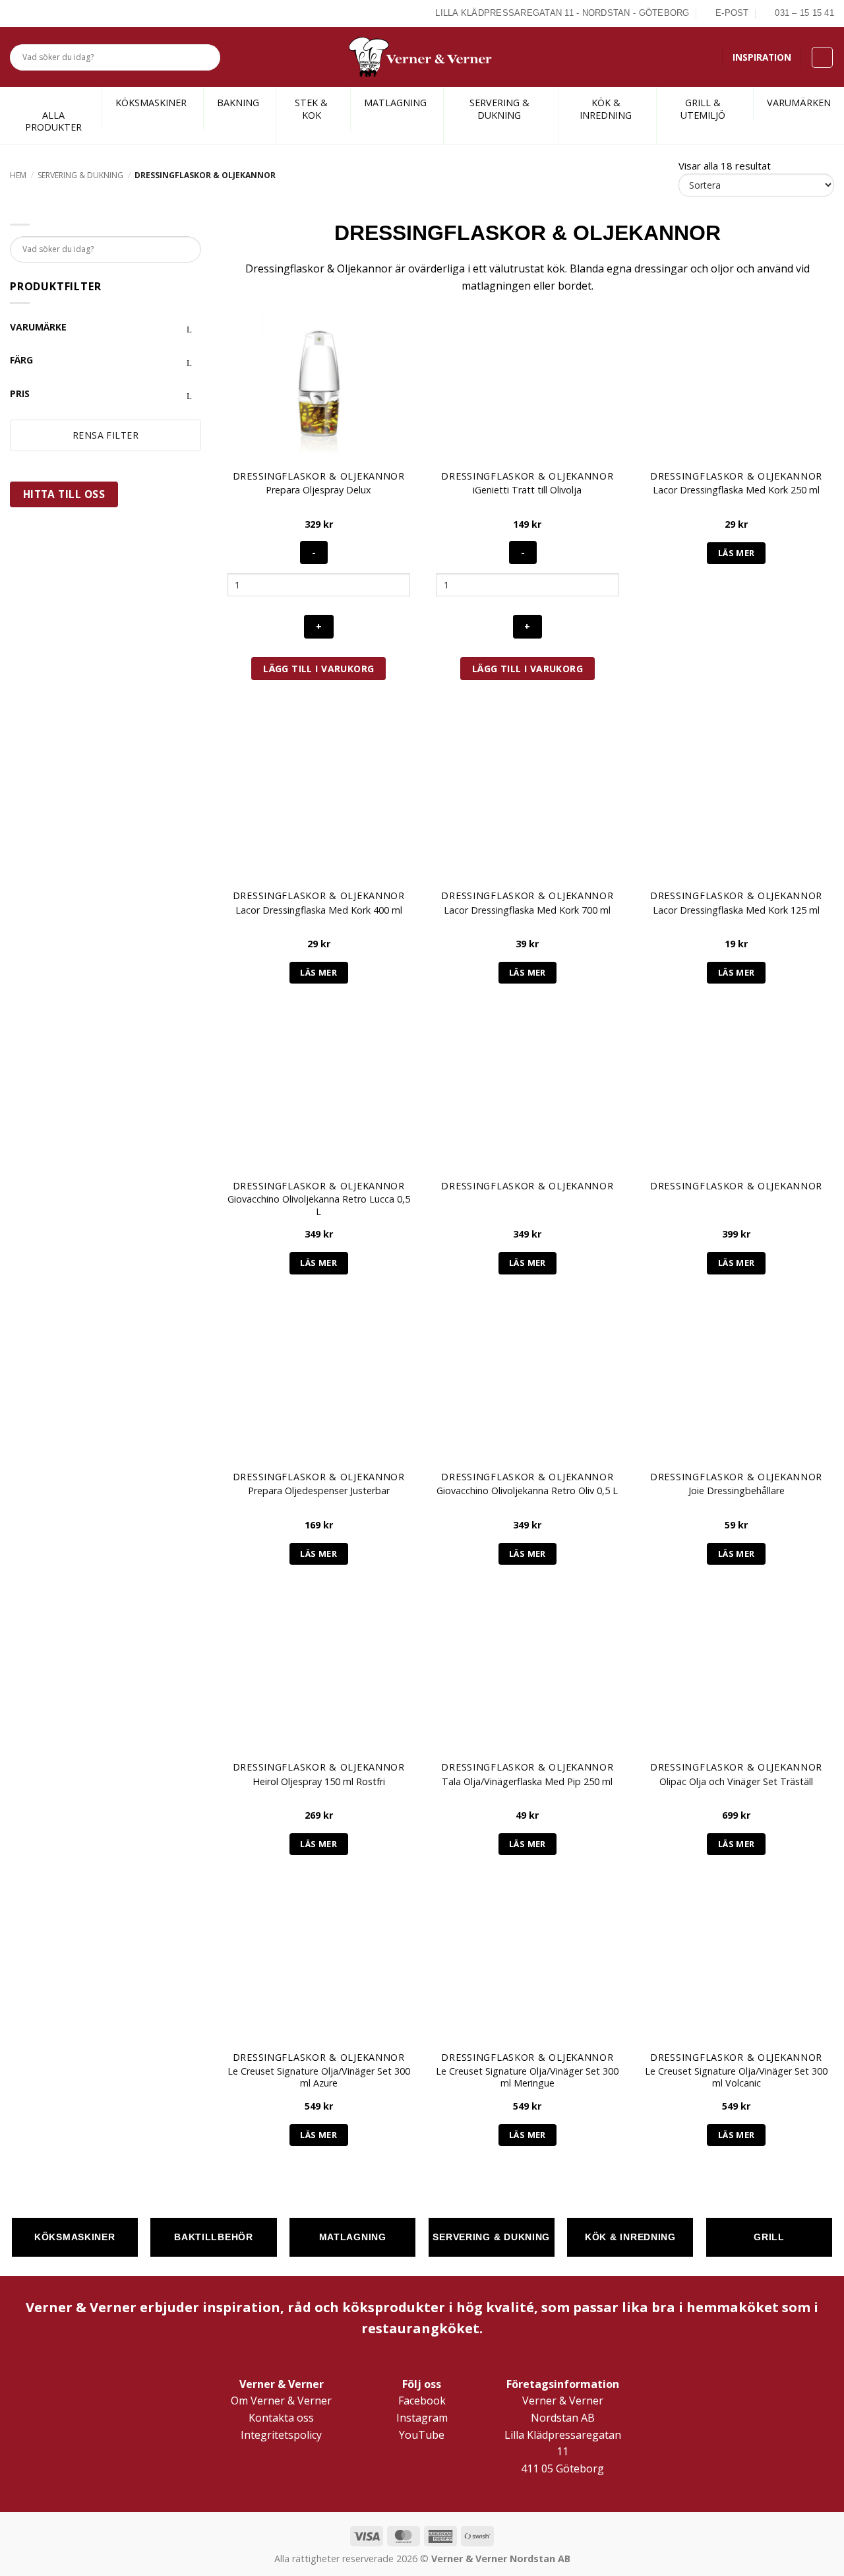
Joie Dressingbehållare (737, 1491)
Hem (18, 175)
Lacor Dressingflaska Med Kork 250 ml (736, 490)
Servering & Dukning (80, 175)
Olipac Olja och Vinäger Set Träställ (736, 1782)
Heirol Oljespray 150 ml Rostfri (319, 1782)
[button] (822, 57)
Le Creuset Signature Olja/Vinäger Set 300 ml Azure (319, 2078)
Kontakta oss (281, 2418)
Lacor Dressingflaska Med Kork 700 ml (527, 910)
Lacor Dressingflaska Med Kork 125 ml (736, 910)
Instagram (422, 2418)
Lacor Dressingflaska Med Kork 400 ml (319, 910)
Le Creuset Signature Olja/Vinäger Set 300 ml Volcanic (736, 2078)
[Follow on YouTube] (63, 13)
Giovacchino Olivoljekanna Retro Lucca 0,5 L (319, 1206)
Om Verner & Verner (281, 2401)
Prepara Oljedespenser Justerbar (319, 1491)
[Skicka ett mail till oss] (47, 13)
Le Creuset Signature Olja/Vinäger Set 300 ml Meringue (527, 2078)
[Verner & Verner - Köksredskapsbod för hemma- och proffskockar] (422, 57)
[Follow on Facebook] (17, 13)
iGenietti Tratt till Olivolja (527, 490)
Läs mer (737, 553)
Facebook (422, 2401)
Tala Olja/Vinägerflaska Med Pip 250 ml (527, 1782)
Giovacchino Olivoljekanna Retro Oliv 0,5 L (527, 1491)
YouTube (422, 2435)
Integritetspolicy (281, 2435)
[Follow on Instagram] (32, 13)
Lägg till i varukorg (318, 669)
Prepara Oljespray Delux (318, 490)
